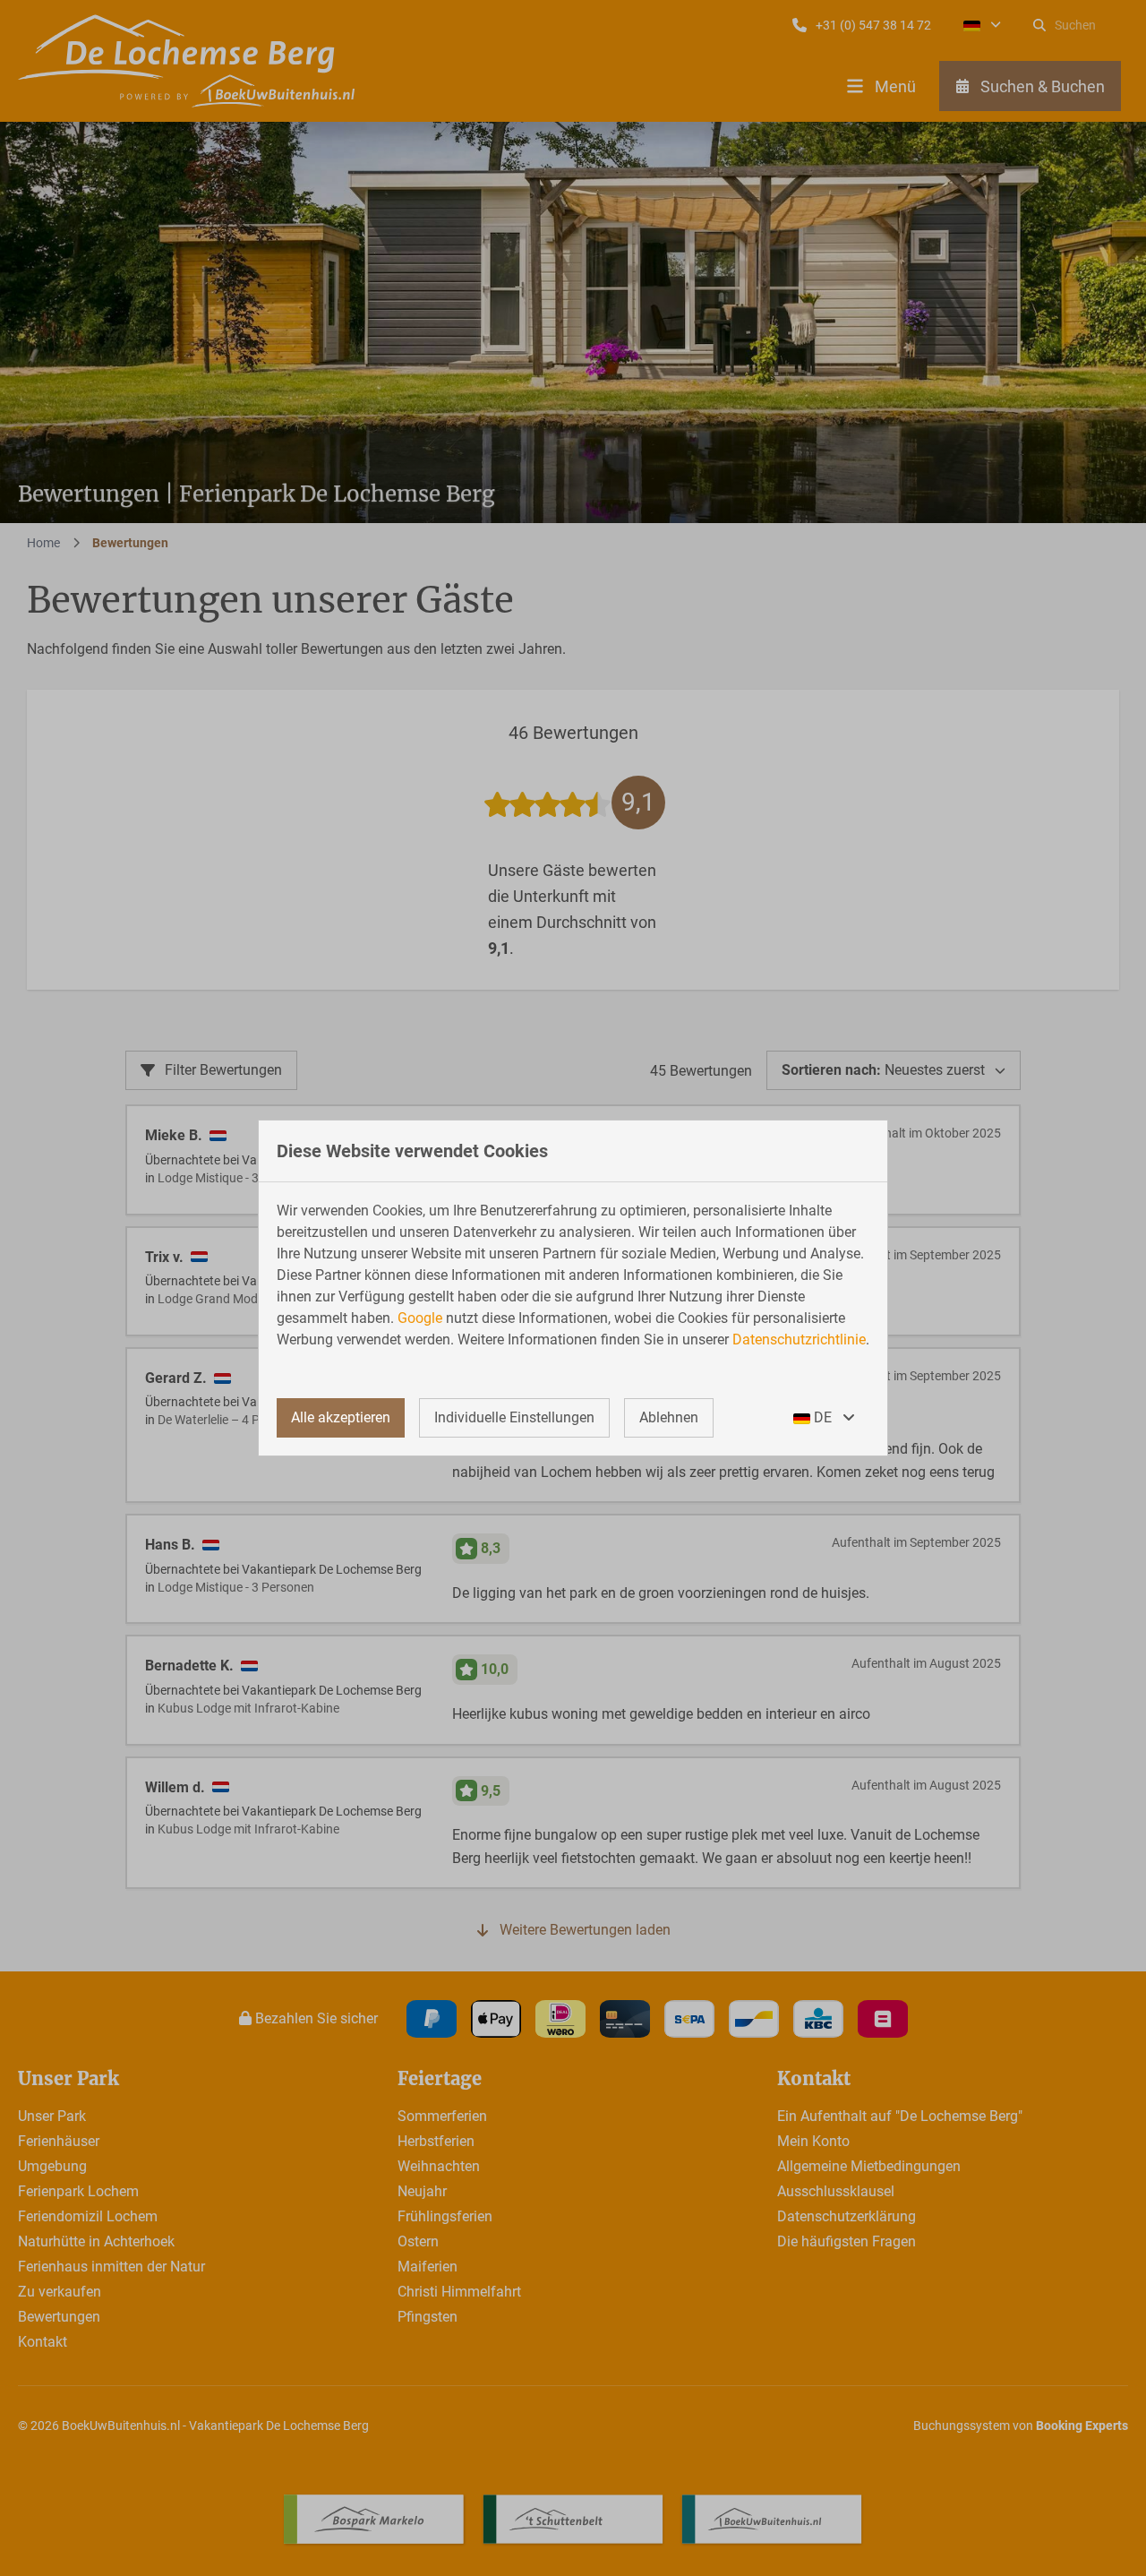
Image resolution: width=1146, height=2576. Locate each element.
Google (420, 1318)
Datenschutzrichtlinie (799, 1340)
